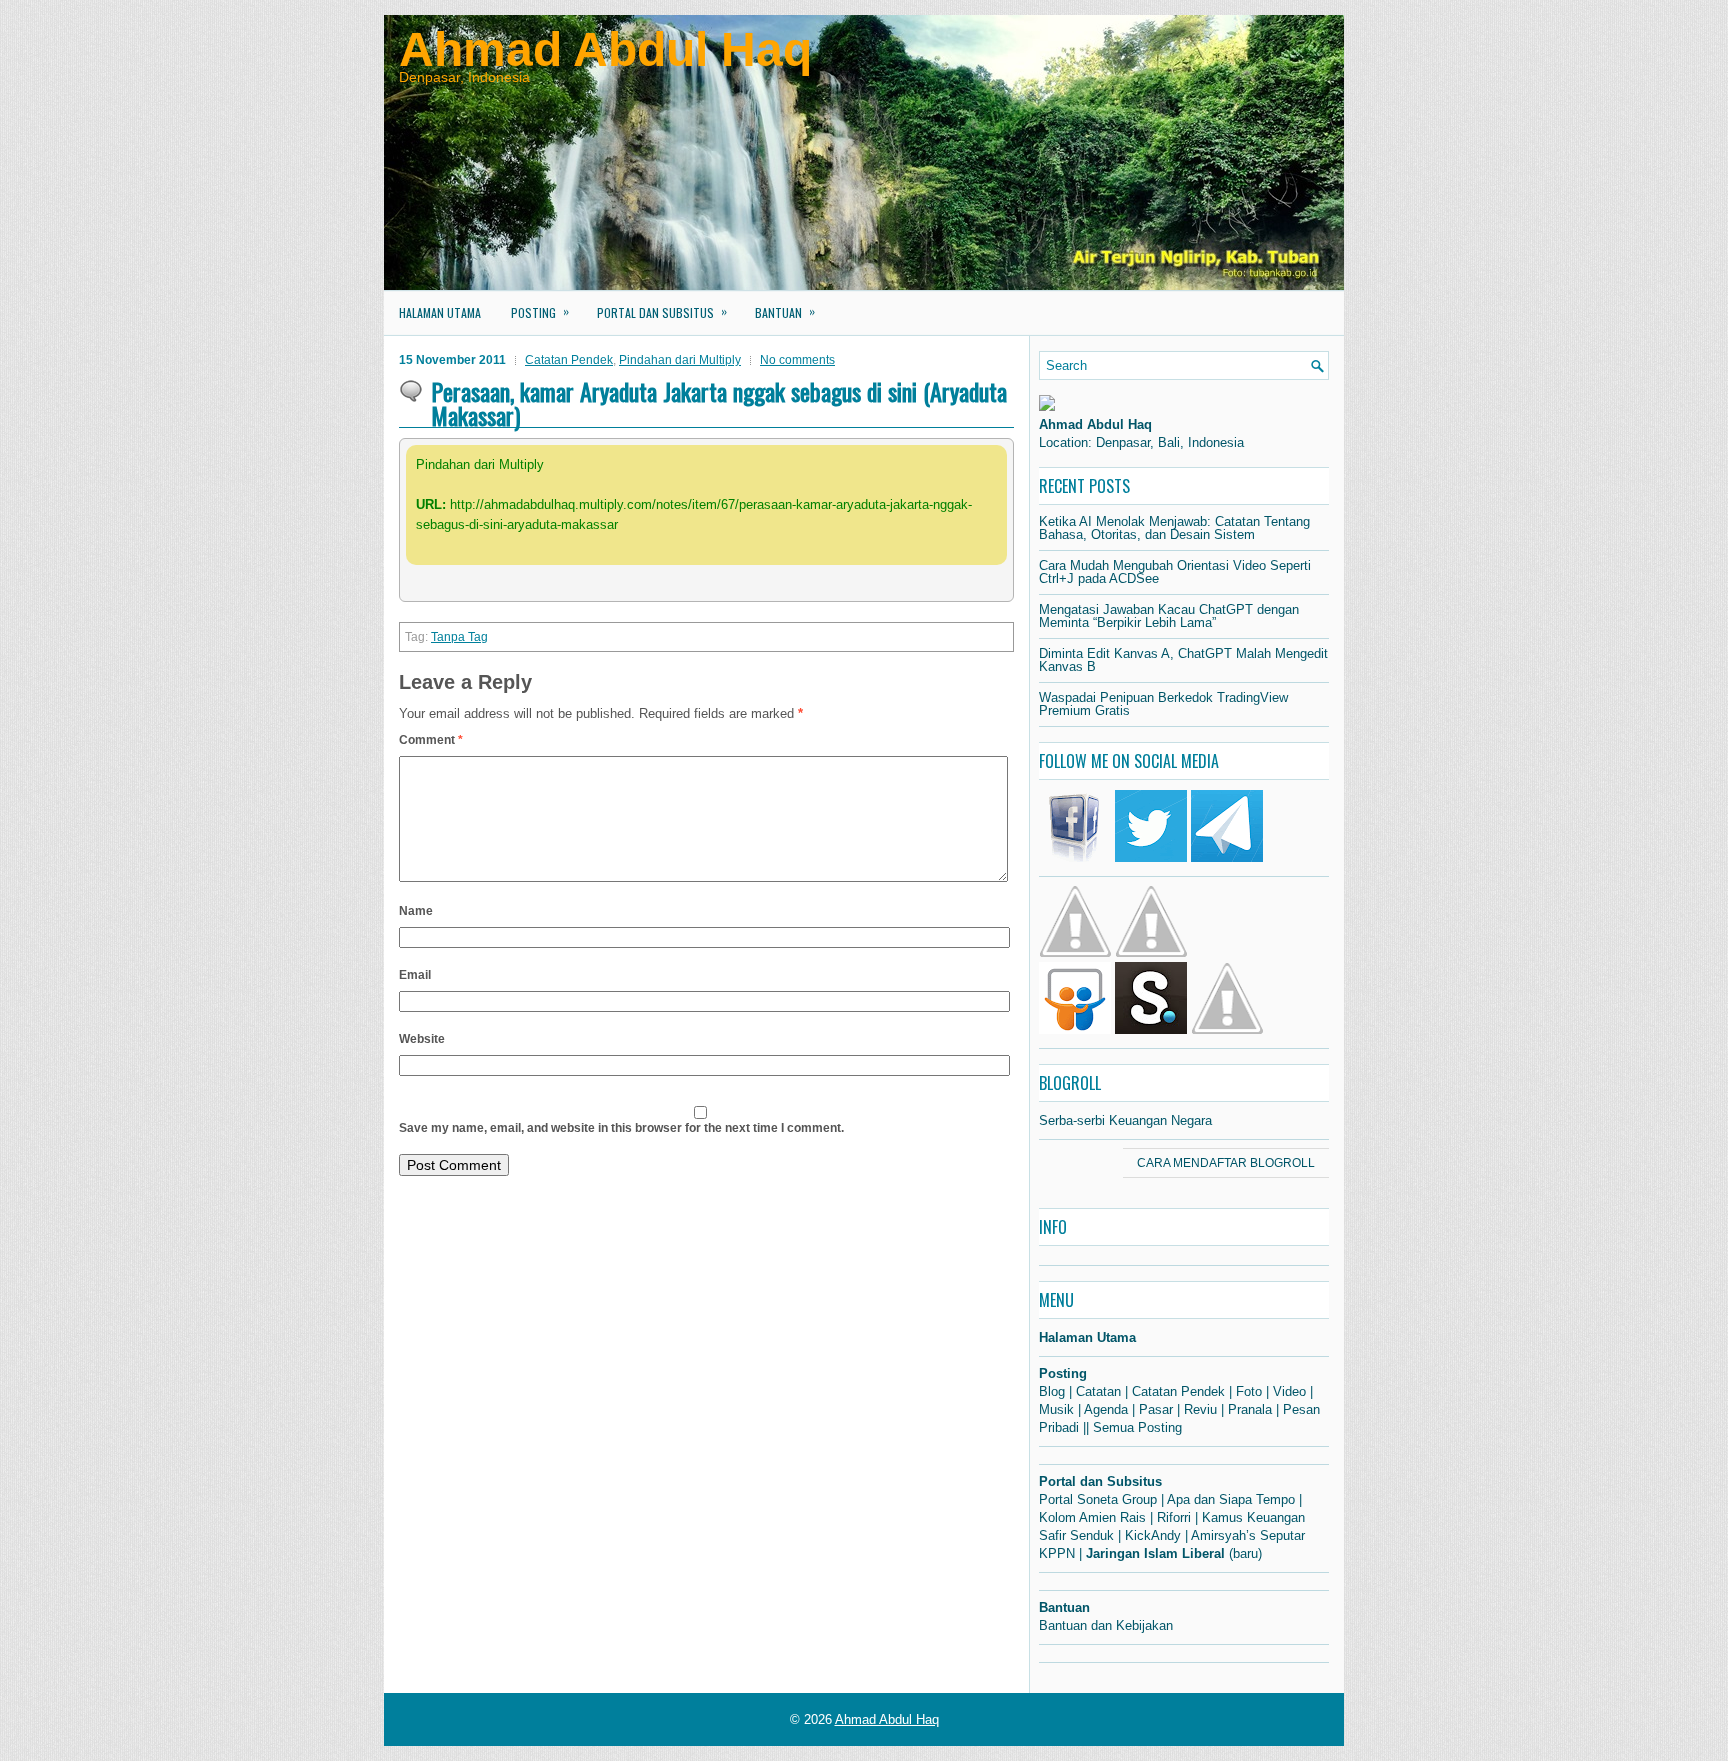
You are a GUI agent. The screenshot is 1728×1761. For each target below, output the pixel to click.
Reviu (1200, 1409)
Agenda (1106, 1409)
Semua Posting (1137, 1427)
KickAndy (1153, 1535)
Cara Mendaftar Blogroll (1226, 1163)
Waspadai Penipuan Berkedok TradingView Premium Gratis (1163, 704)
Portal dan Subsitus (662, 311)
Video (1289, 1391)
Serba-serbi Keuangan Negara (1125, 1120)
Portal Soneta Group (1098, 1499)
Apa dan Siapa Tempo (1231, 1499)
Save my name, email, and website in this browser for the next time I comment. (621, 1128)
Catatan (1098, 1391)
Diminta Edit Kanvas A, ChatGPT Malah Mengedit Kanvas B (1183, 660)
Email (415, 975)
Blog (1052, 1391)
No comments (797, 360)
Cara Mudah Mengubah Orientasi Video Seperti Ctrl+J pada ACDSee (1175, 572)
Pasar (1156, 1409)
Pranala (1250, 1409)
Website (422, 1039)
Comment (431, 740)
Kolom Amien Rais (1092, 1517)
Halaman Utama (440, 312)
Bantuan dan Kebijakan (1106, 1625)
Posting (540, 311)
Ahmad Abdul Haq (605, 49)
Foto (1249, 1391)
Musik (1056, 1409)
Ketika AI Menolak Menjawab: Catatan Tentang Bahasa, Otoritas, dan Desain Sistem (1174, 528)
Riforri (1174, 1517)
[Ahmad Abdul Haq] (1047, 406)
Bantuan (785, 311)
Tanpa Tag (459, 637)
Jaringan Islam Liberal (1155, 1553)
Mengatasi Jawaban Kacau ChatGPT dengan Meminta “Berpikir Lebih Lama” (1169, 616)
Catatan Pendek (569, 360)
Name (416, 911)
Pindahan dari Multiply (680, 360)
